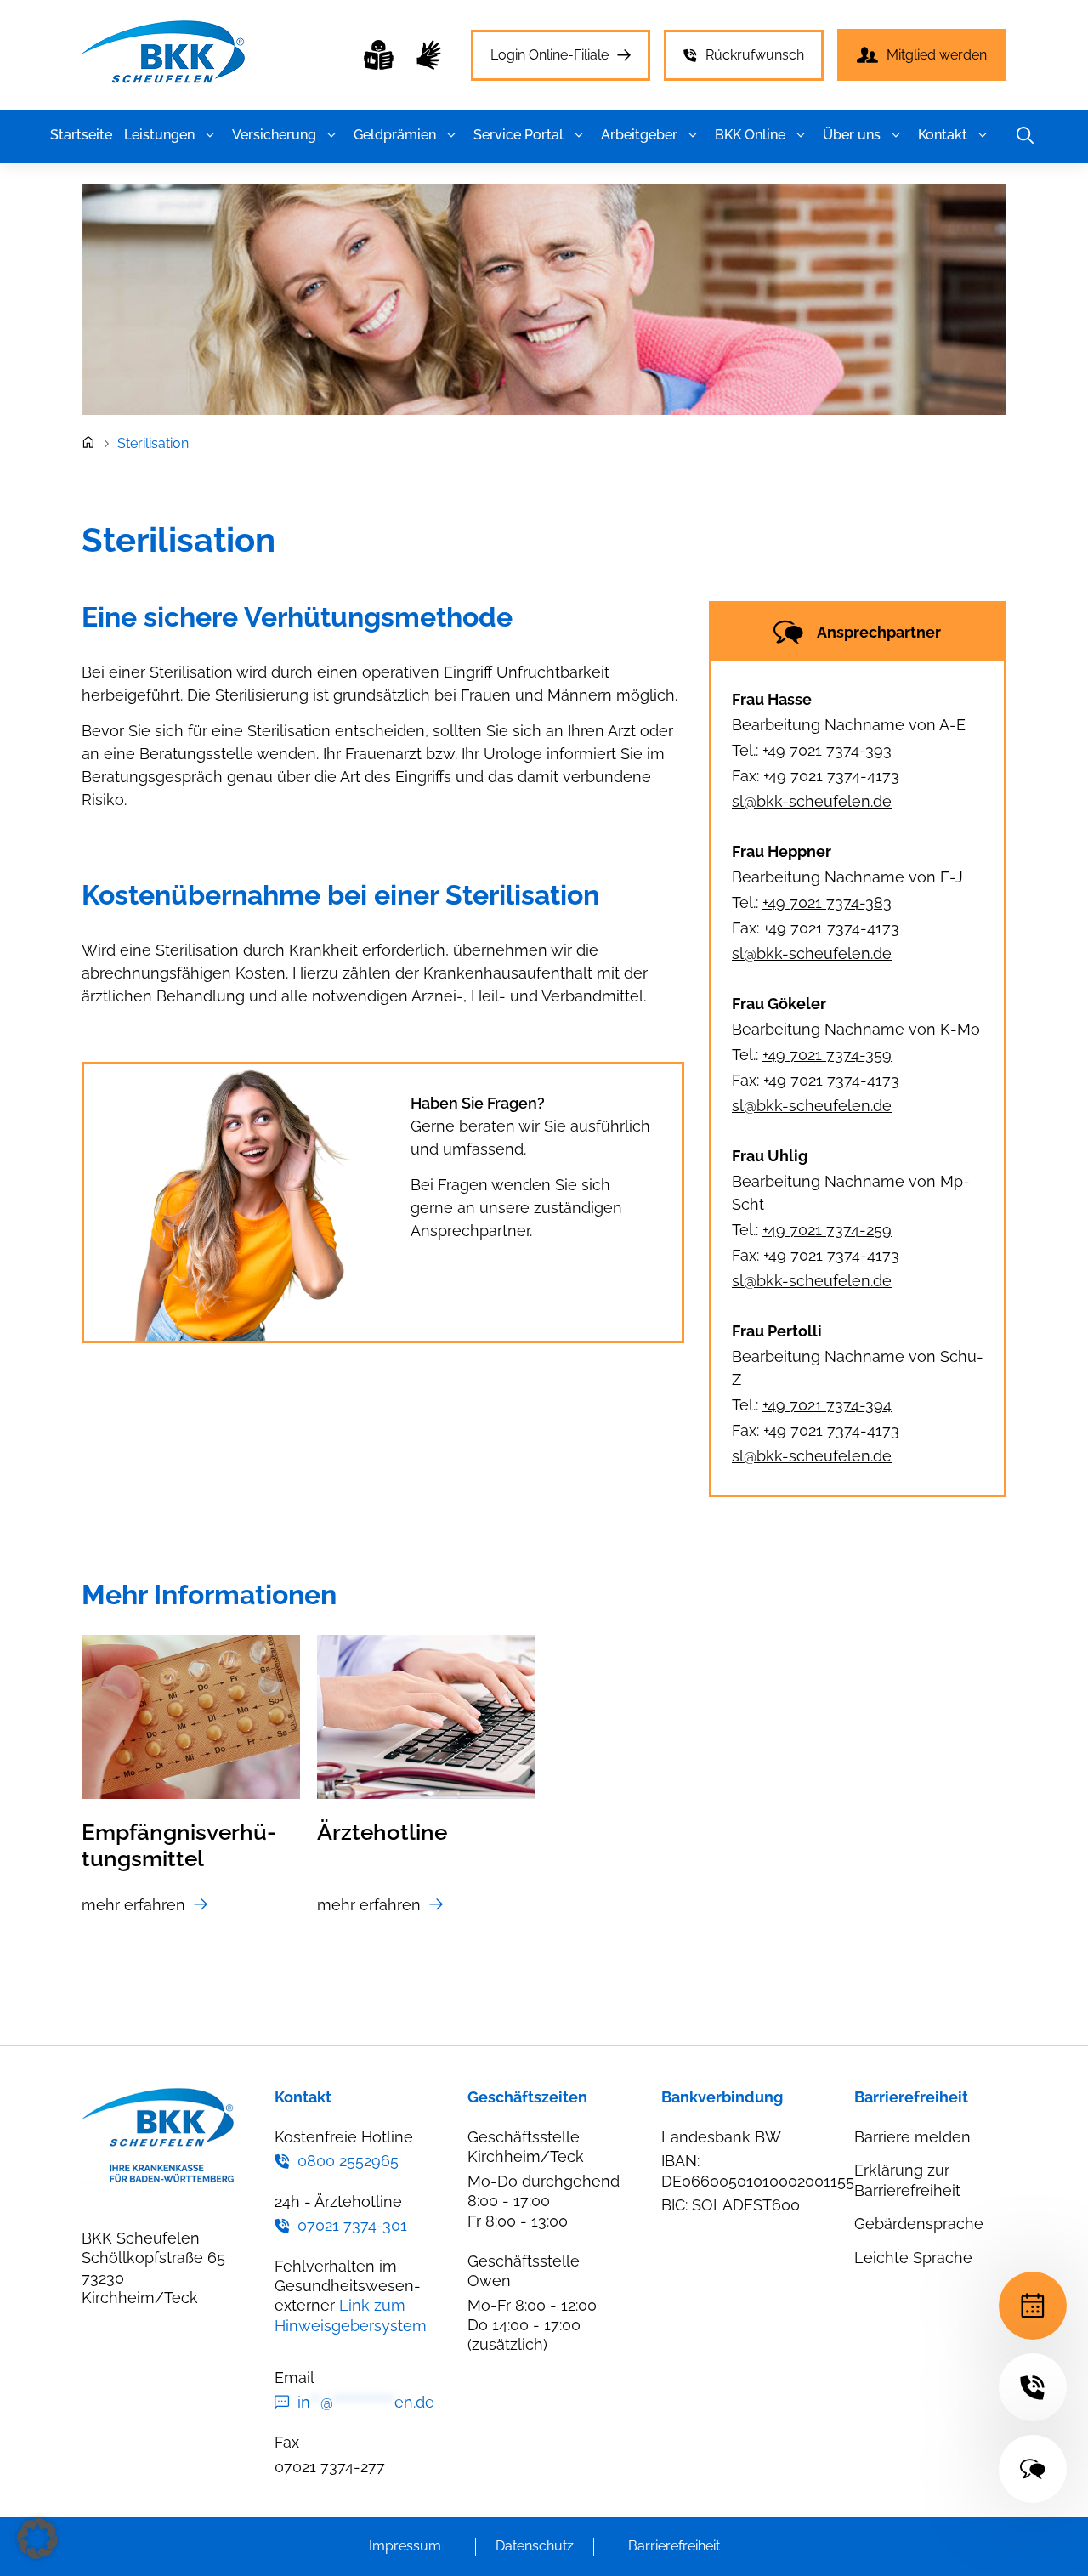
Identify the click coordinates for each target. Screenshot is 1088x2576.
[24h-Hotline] (1033, 2387)
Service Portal (518, 135)
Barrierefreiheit (674, 2546)
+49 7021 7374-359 (827, 1055)
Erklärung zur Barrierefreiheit (907, 2180)
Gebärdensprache (919, 2224)
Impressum (405, 2546)
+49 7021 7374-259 (827, 1230)
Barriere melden (912, 2137)
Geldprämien (395, 135)
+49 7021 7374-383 (827, 902)
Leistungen (159, 135)
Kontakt (943, 135)
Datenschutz (535, 2546)
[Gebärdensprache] (429, 55)
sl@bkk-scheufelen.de (812, 801)
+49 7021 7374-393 (827, 750)
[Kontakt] (1033, 2469)
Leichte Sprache (913, 2258)
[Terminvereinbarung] (1033, 2306)
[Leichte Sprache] (379, 55)
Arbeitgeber (639, 135)
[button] (210, 135)
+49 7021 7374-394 (827, 1405)
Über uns (852, 135)
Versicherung (274, 135)
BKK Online (750, 135)
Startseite (81, 135)
